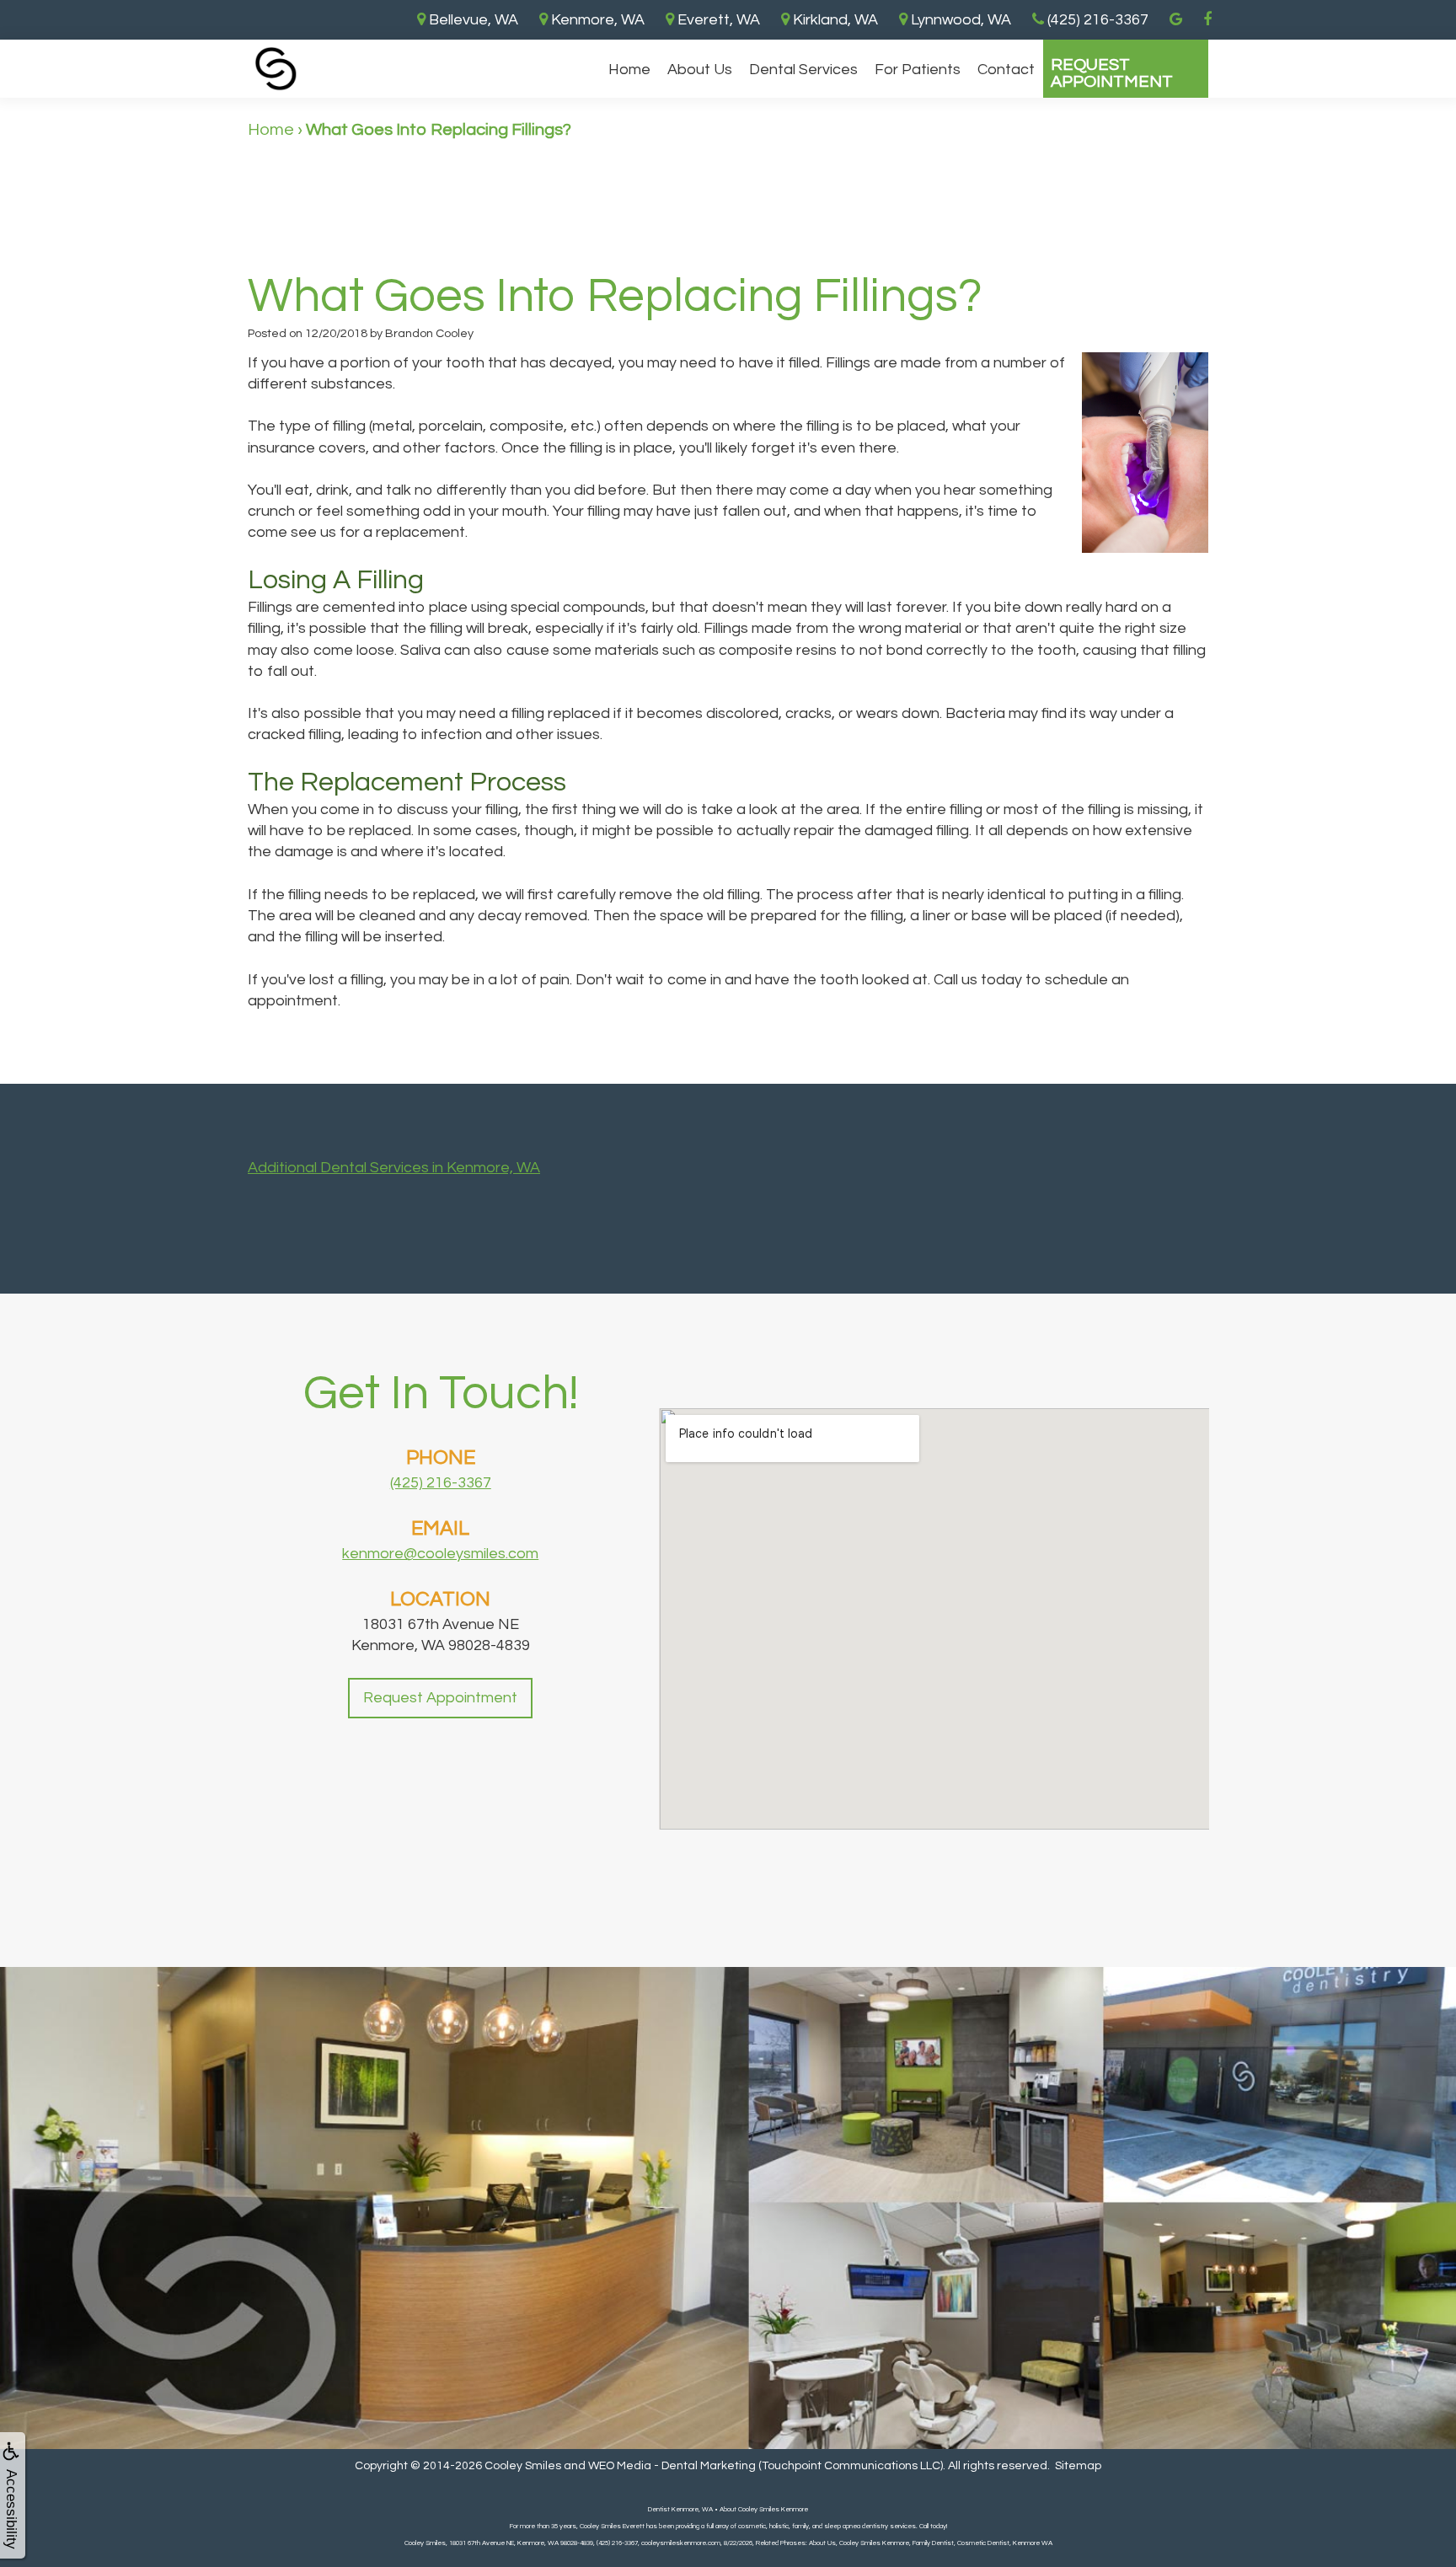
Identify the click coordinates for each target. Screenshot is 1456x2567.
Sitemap (1078, 2466)
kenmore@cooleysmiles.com (440, 1554)
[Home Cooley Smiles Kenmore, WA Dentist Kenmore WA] (276, 69)
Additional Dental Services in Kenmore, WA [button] (394, 1168)
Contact (1006, 70)
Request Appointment (1112, 73)
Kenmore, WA (596, 20)
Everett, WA (717, 20)
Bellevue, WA (472, 20)
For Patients (918, 70)
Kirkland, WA (834, 20)
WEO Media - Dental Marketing (672, 2466)
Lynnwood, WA (959, 20)
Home (629, 70)
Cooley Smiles (523, 2466)
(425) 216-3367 (441, 1483)
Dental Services (803, 70)
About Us (700, 70)
